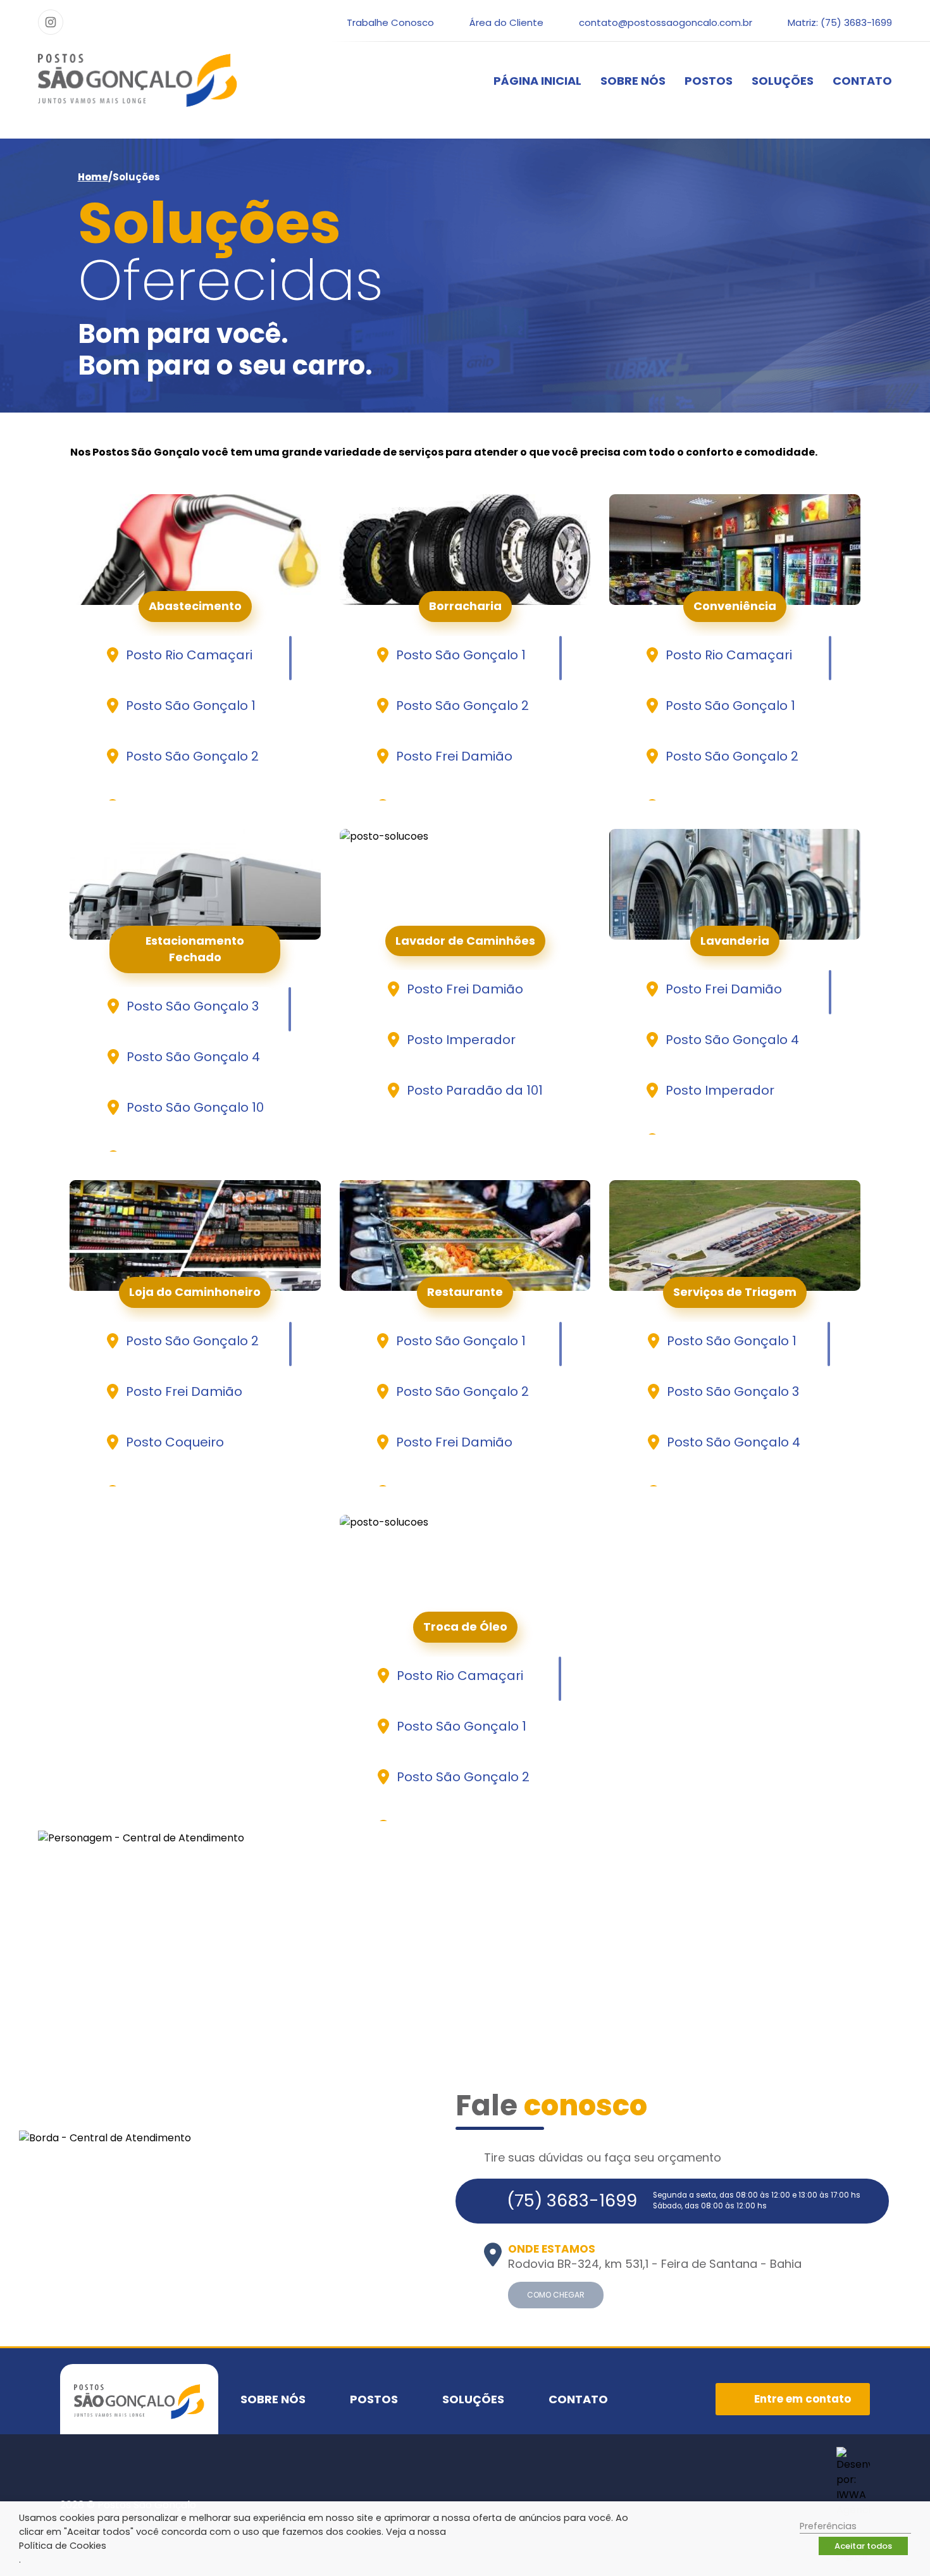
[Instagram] (51, 22)
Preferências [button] (828, 2526)
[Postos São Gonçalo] (138, 80)
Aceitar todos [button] (863, 2546)
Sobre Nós (633, 81)
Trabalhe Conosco (390, 22)
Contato (862, 81)
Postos (709, 81)
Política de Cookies (63, 2546)
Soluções (783, 81)
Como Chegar (556, 2295)
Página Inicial (537, 81)
